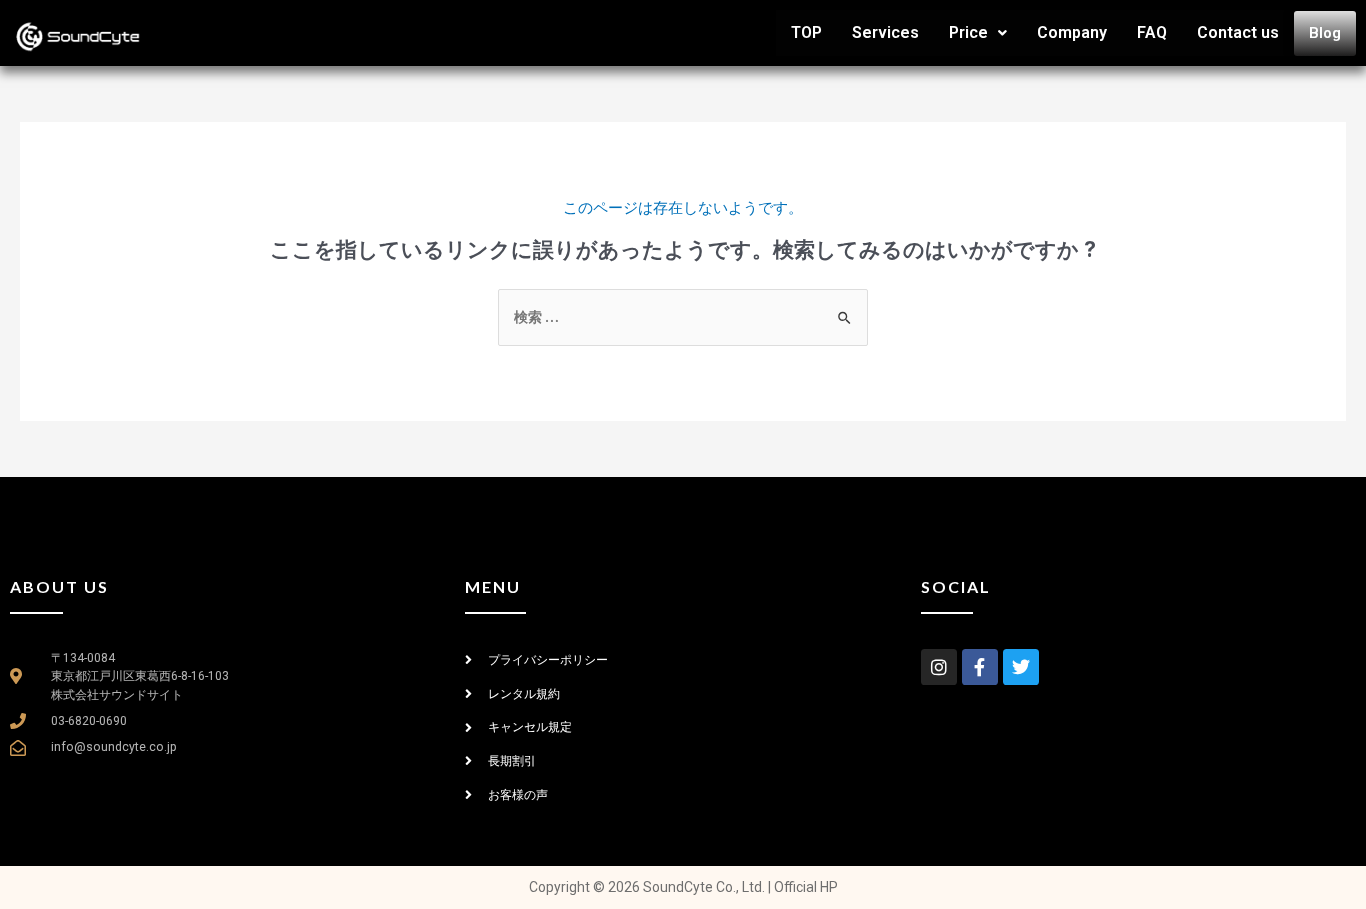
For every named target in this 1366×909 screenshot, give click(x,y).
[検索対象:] (683, 316)
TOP (806, 32)
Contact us (1238, 32)
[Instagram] (939, 667)
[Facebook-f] (980, 667)
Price (968, 32)
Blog (1325, 33)
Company (1072, 32)
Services (885, 32)
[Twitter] (1021, 667)
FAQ (1152, 32)
